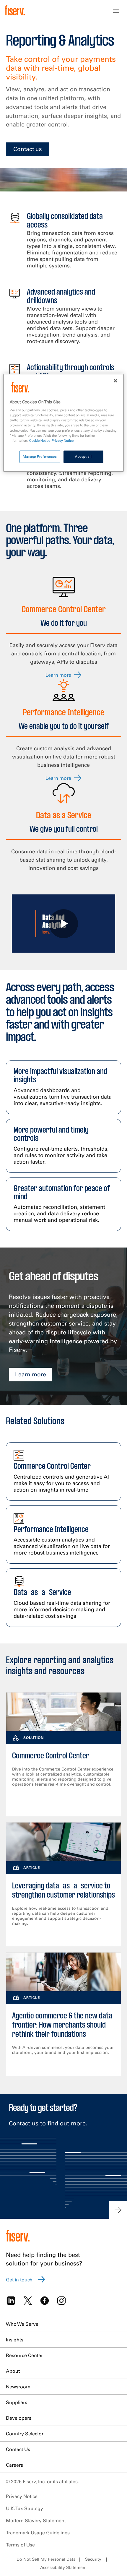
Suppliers (17, 2402)
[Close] (115, 381)
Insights (15, 2340)
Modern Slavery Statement (36, 2520)
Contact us (28, 149)
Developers (19, 2418)
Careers (14, 2465)
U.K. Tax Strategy (25, 2508)
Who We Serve (22, 2324)
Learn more (31, 1374)
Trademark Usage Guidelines (38, 2533)
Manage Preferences (40, 456)
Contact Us (18, 2449)
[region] (64, 423)
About (13, 2371)
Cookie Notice (40, 440)
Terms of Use (20, 2545)
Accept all (83, 456)
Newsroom (18, 2387)
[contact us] (118, 2210)
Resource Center (24, 2355)
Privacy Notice (22, 2496)
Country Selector (25, 2434)
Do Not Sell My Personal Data (46, 2559)
